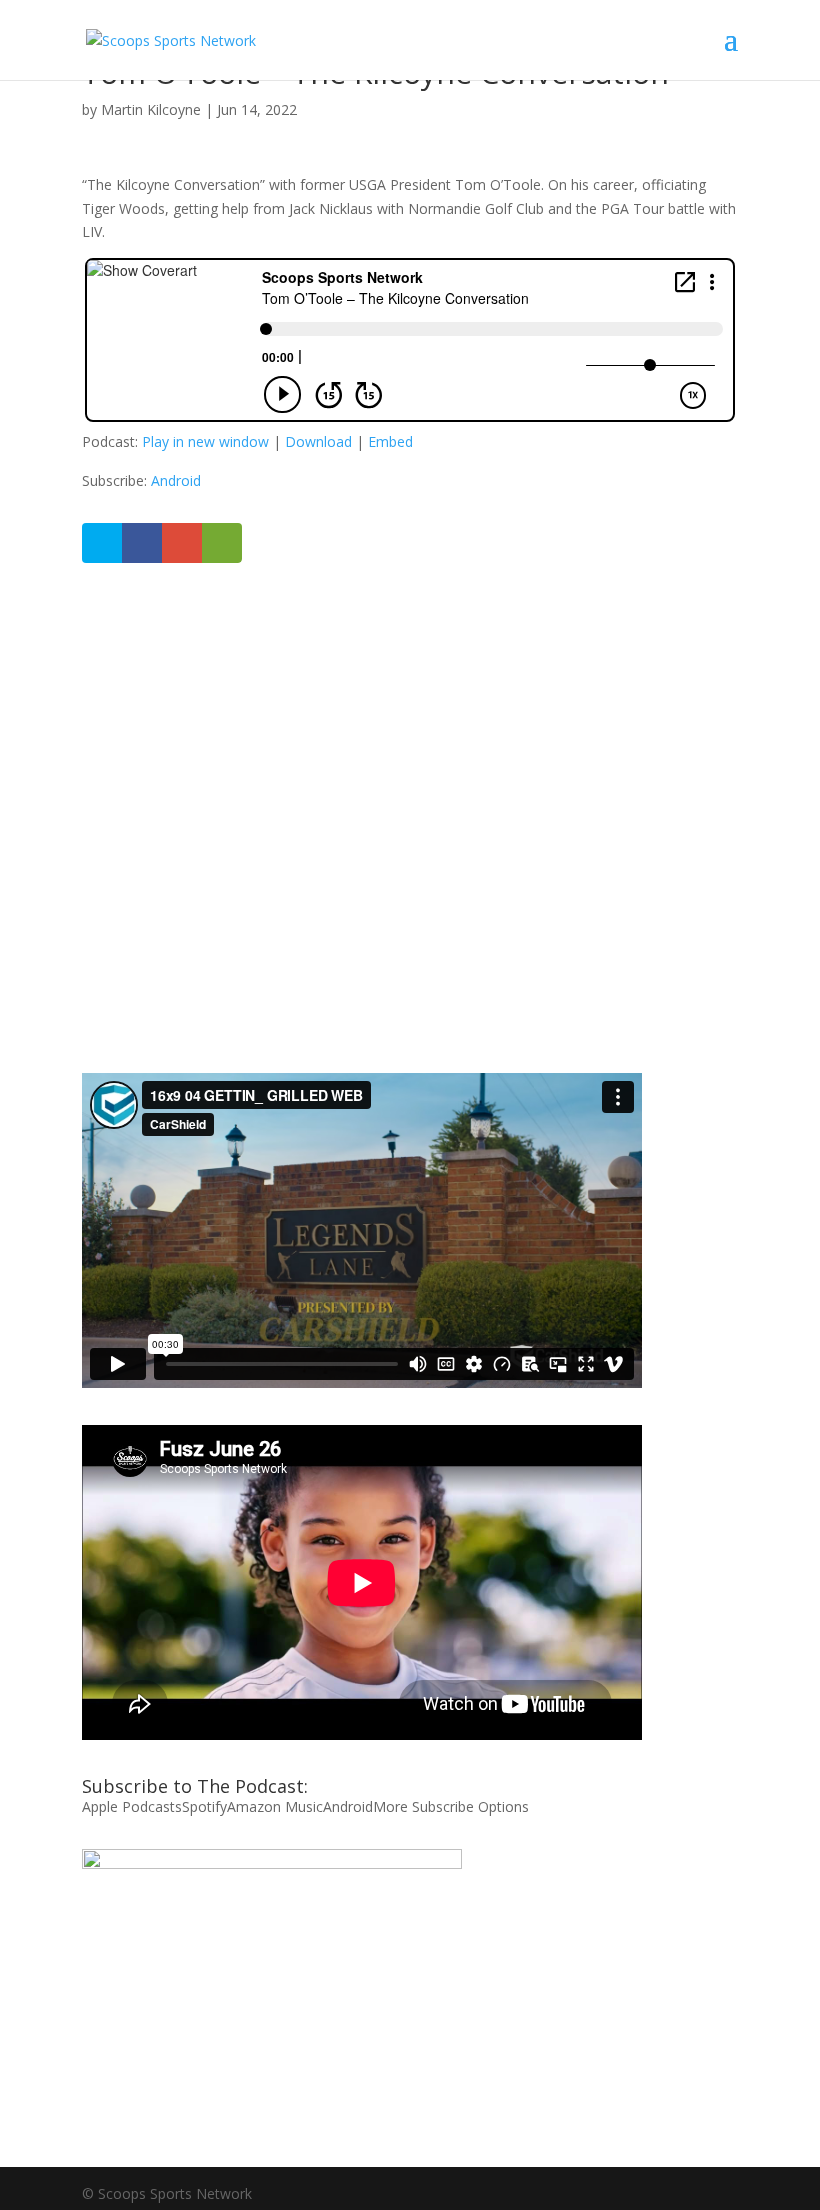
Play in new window (205, 441)
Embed (390, 441)
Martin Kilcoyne (151, 109)
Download (318, 441)
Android (176, 480)
